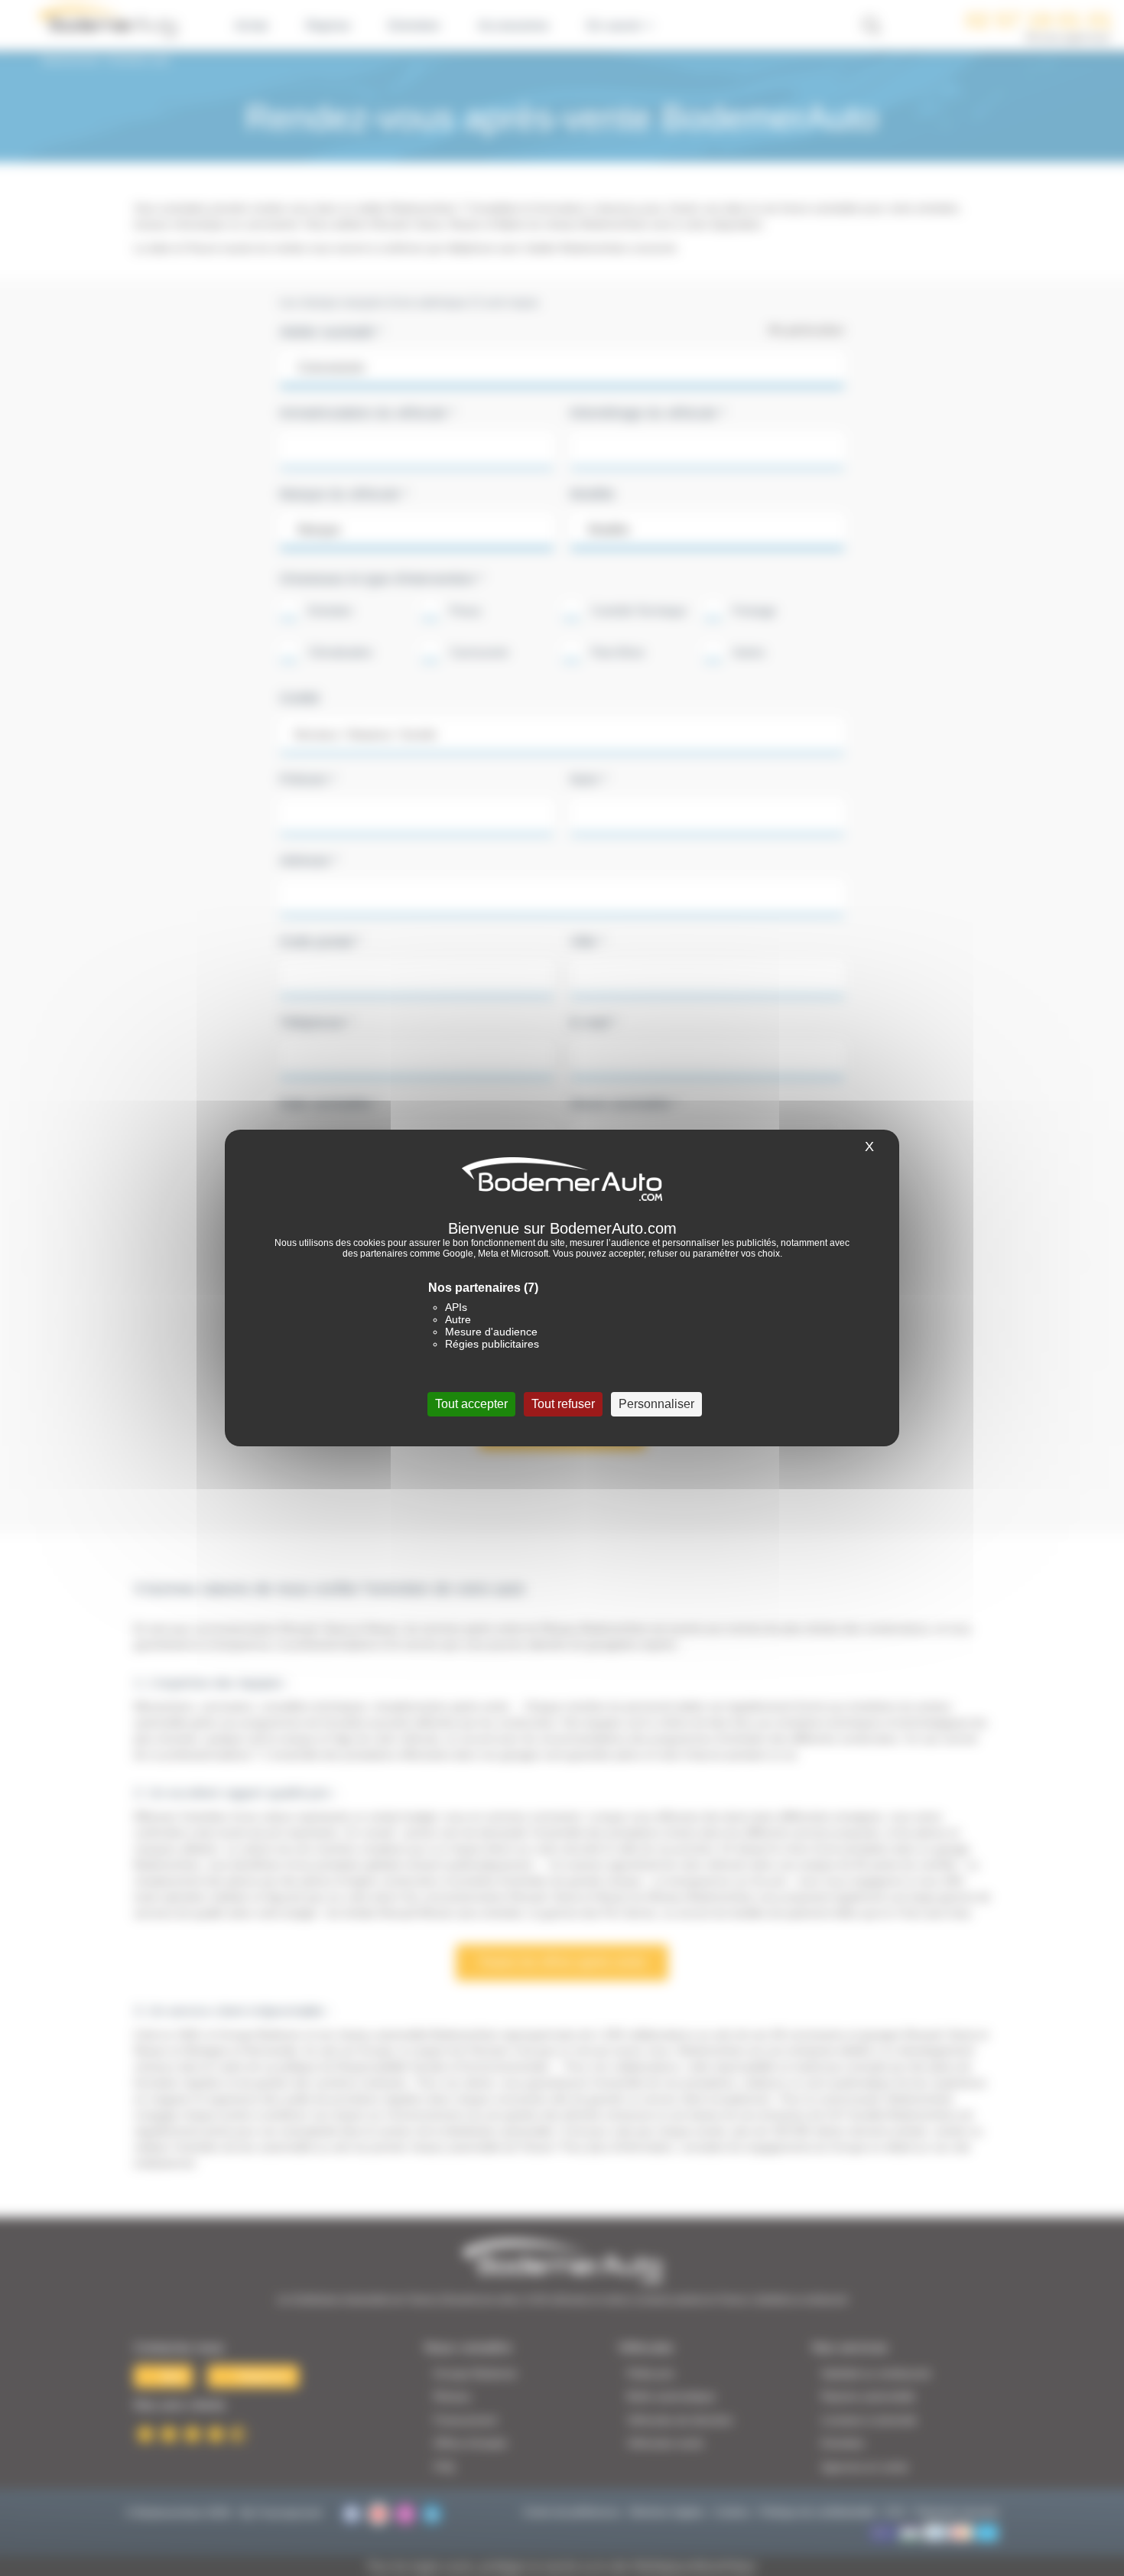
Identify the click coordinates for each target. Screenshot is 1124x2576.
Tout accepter (471, 1404)
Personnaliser (656, 1404)
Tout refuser (563, 1404)
